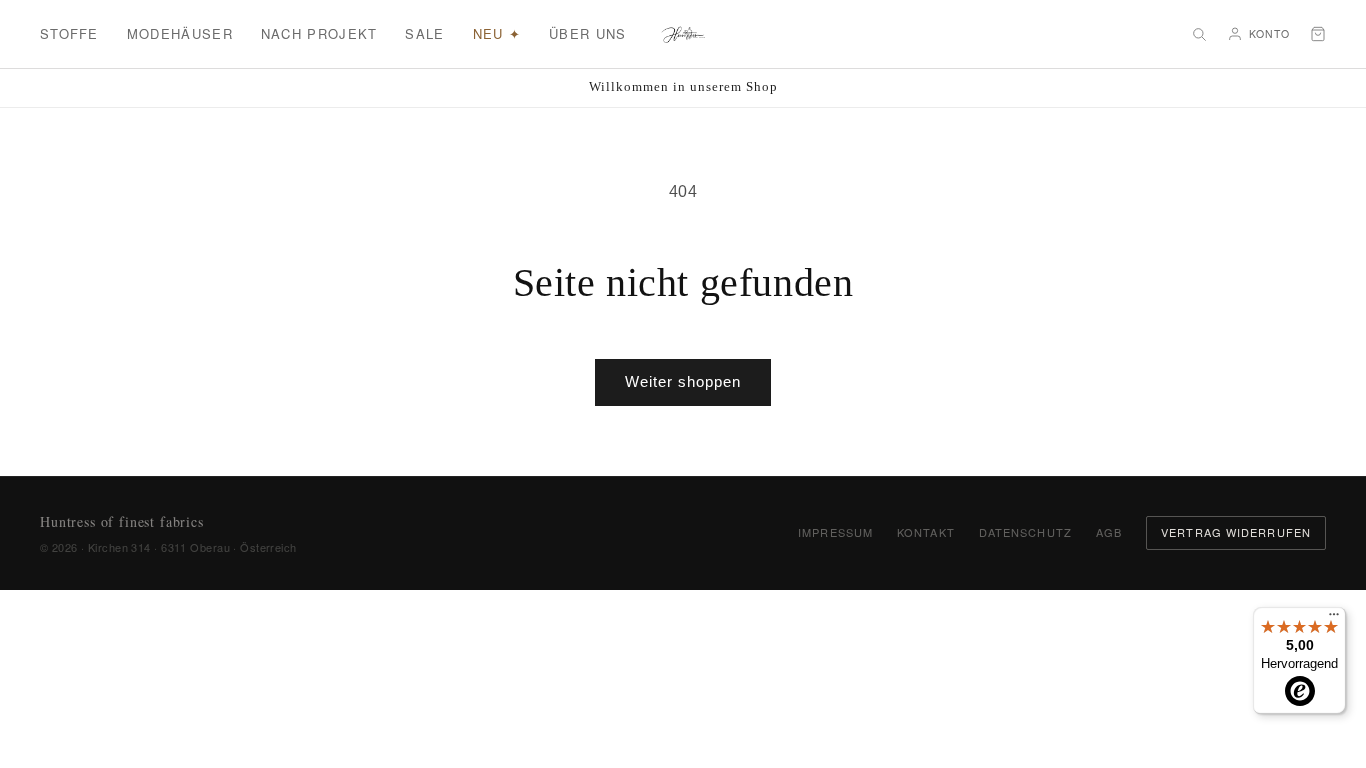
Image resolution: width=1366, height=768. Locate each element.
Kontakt (926, 532)
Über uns (587, 33)
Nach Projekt (319, 33)
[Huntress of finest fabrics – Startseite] (683, 34)
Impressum (835, 532)
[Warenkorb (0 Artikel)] (1318, 34)
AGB (1109, 532)
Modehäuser (180, 33)
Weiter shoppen (683, 381)
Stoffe (69, 33)
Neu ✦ (497, 33)
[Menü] (1334, 619)
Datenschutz (1025, 532)
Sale (424, 33)
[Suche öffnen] (1199, 34)
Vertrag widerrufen (1236, 532)
